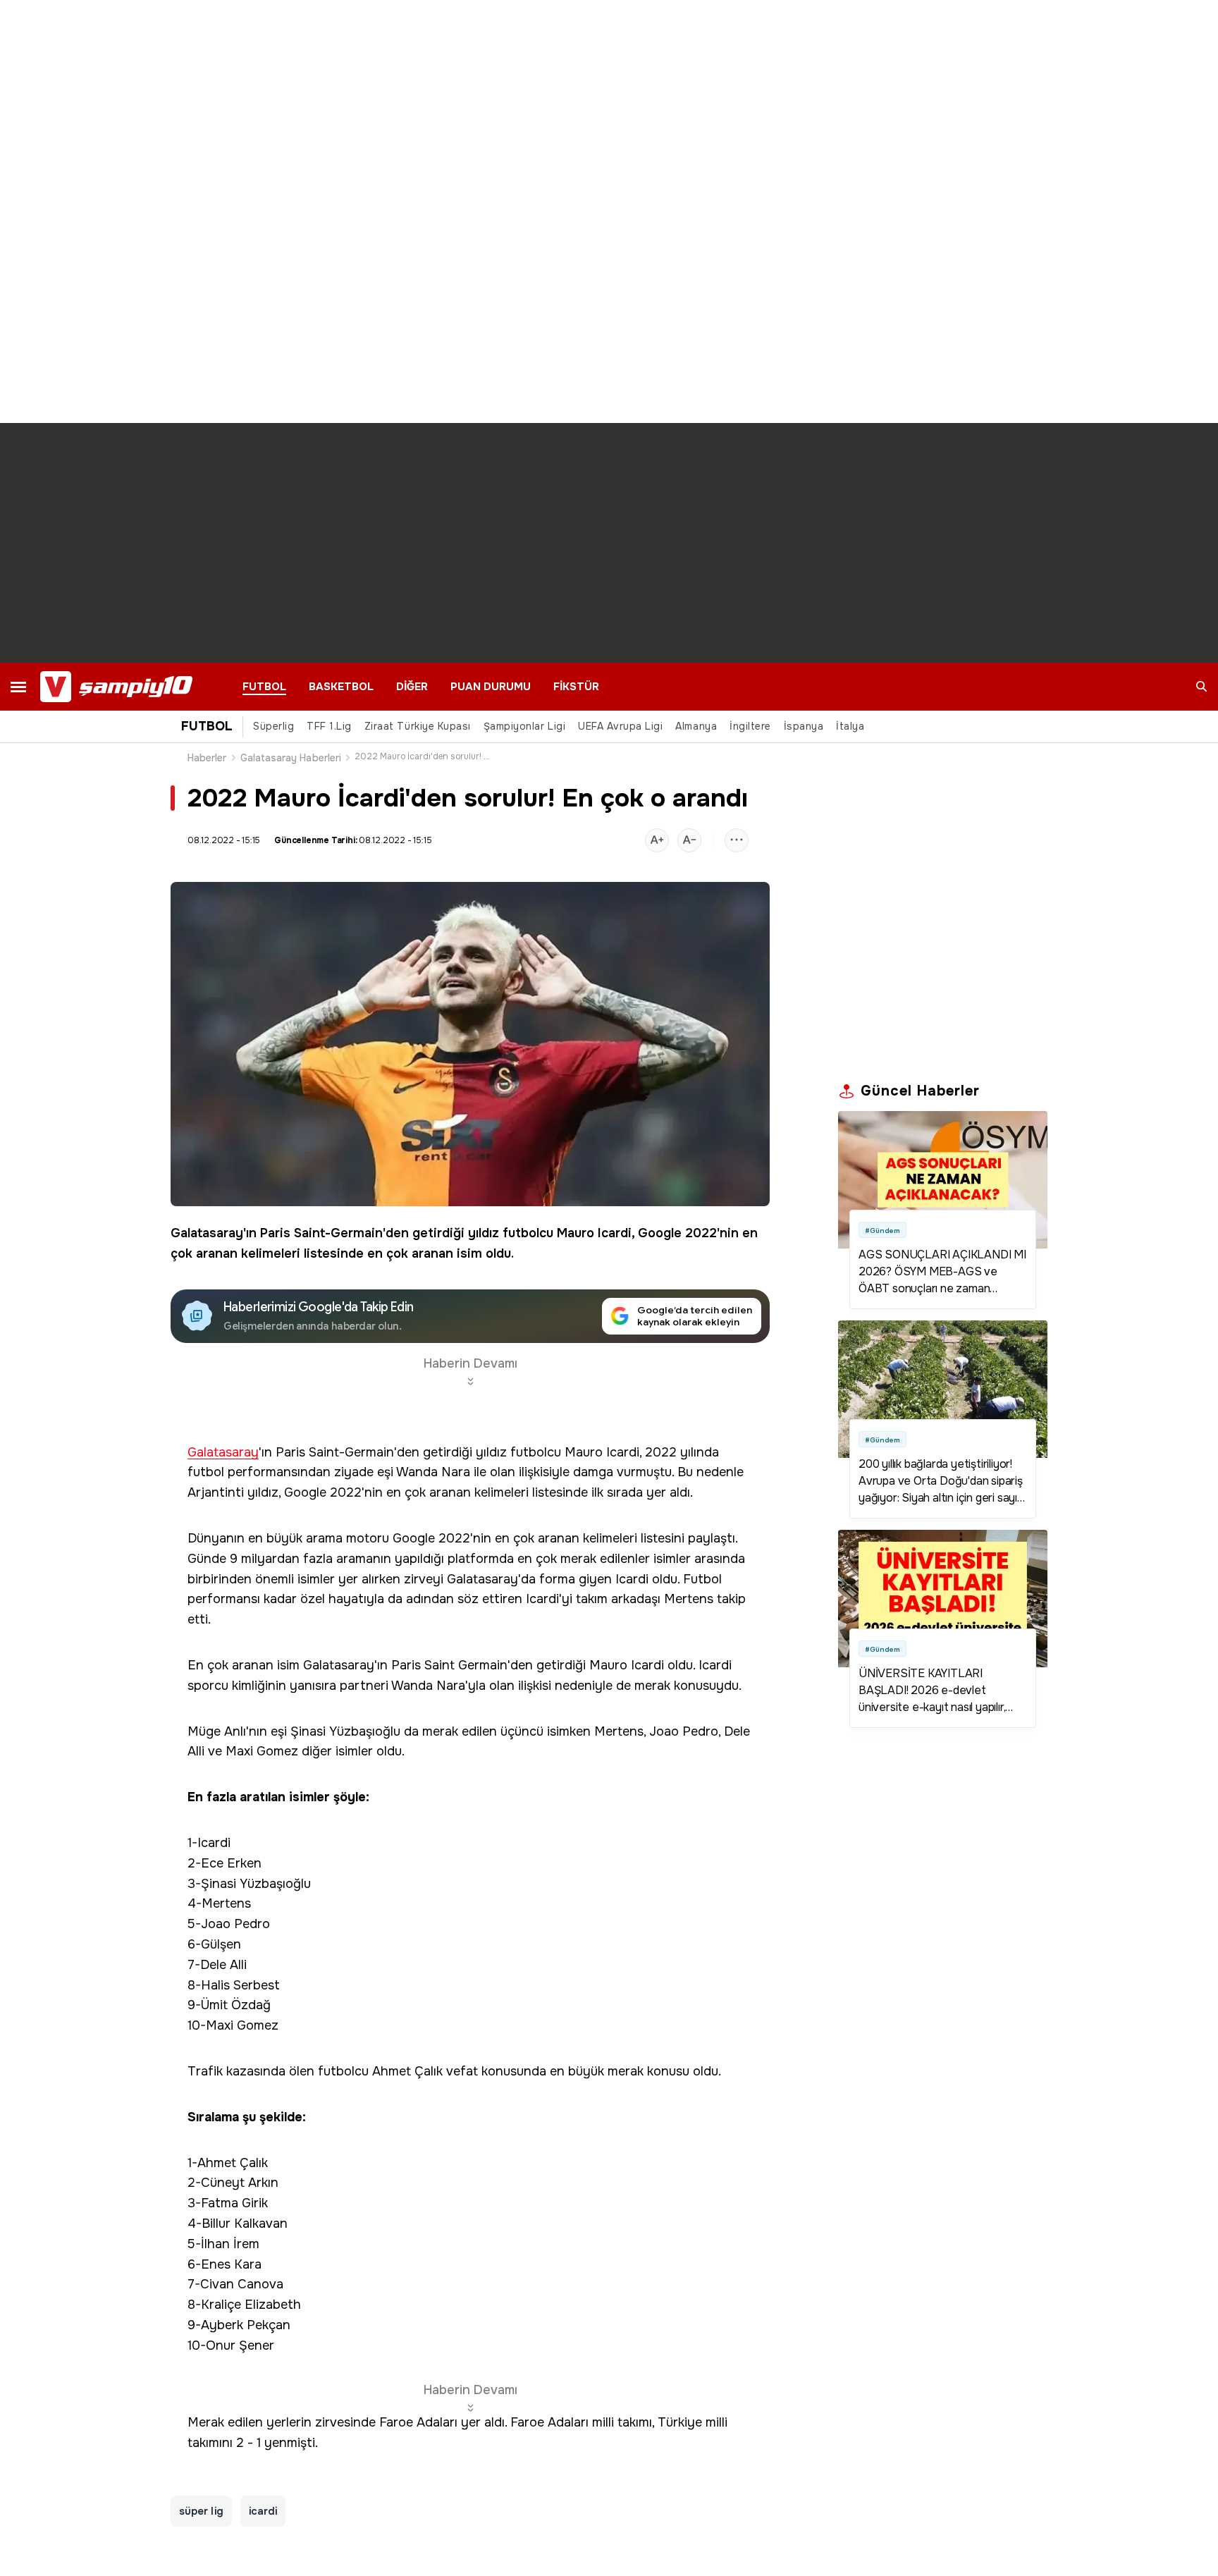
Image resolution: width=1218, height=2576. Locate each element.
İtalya (850, 726)
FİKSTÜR (576, 687)
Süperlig (273, 726)
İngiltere (750, 726)
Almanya (696, 726)
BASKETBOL (341, 687)
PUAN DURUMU (491, 687)
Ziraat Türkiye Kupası (418, 726)
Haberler (207, 758)
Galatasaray (207, 1233)
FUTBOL (264, 687)
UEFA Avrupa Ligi (620, 726)
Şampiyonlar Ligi (524, 726)
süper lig (201, 2511)
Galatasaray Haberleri (291, 758)
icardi (263, 2511)
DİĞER (412, 687)
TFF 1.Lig (329, 726)
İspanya (804, 726)
